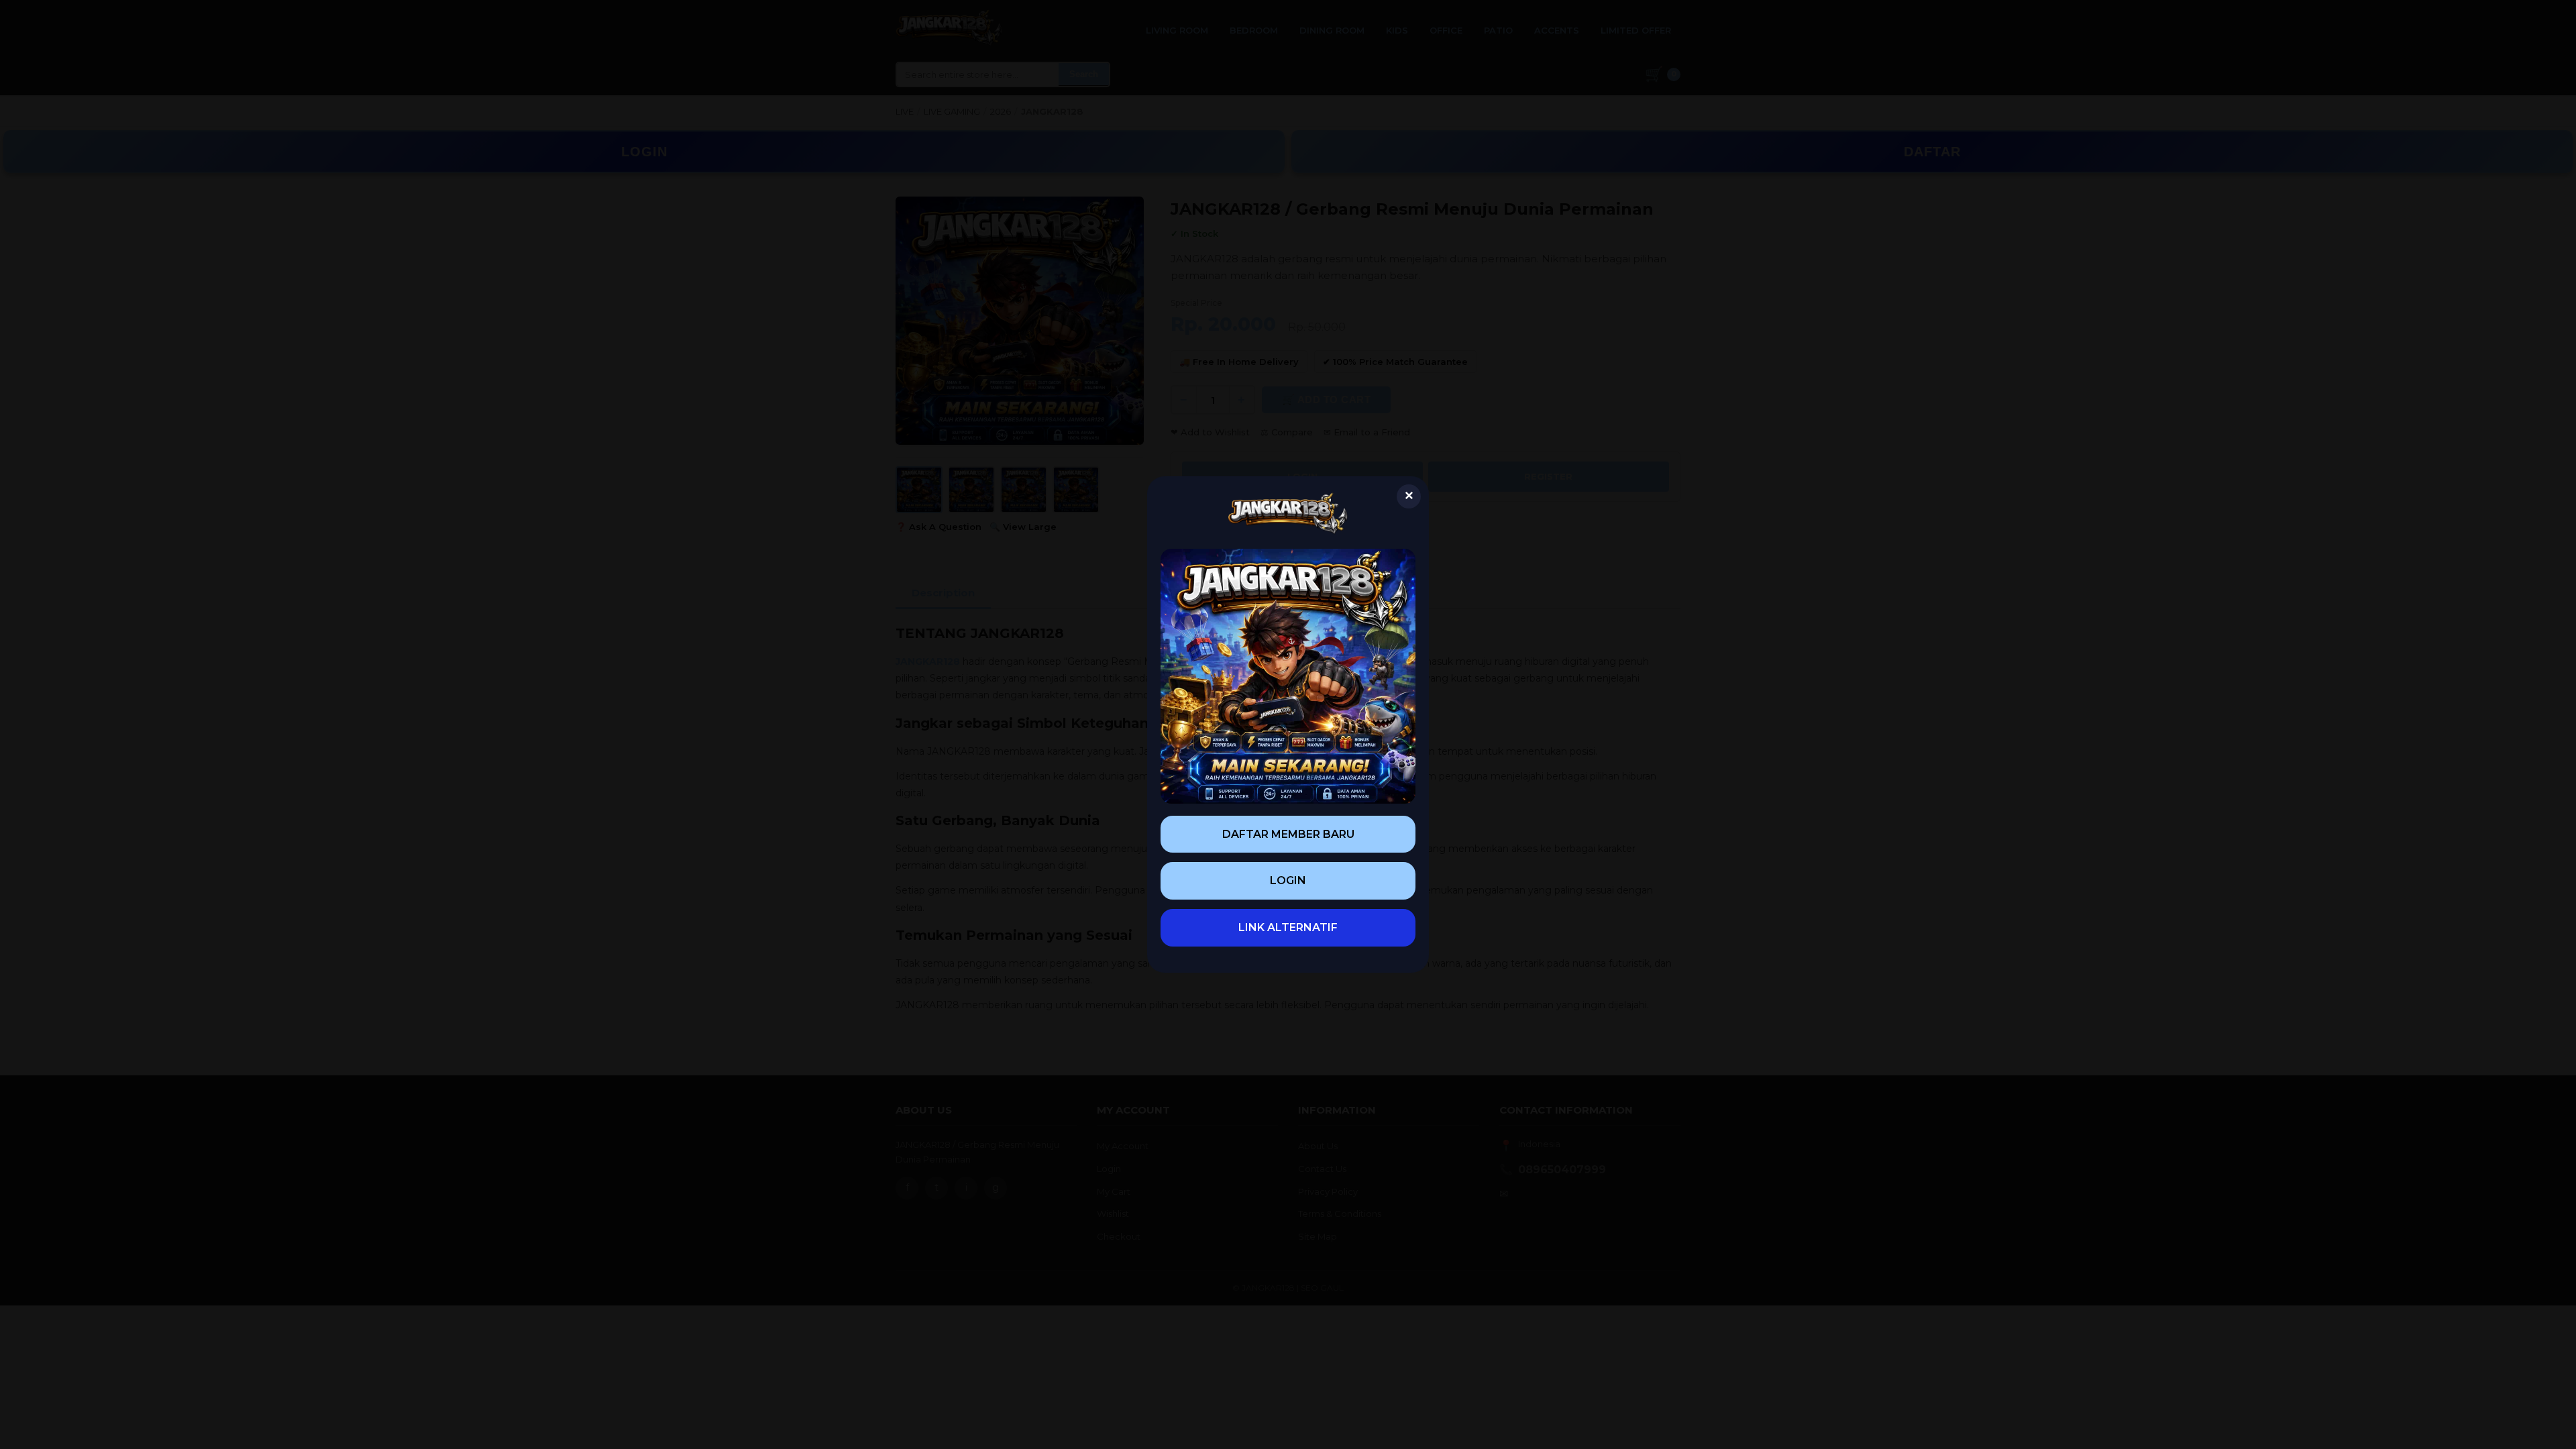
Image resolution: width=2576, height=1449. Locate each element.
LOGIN (1288, 880)
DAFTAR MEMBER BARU (1288, 834)
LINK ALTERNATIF (1288, 927)
